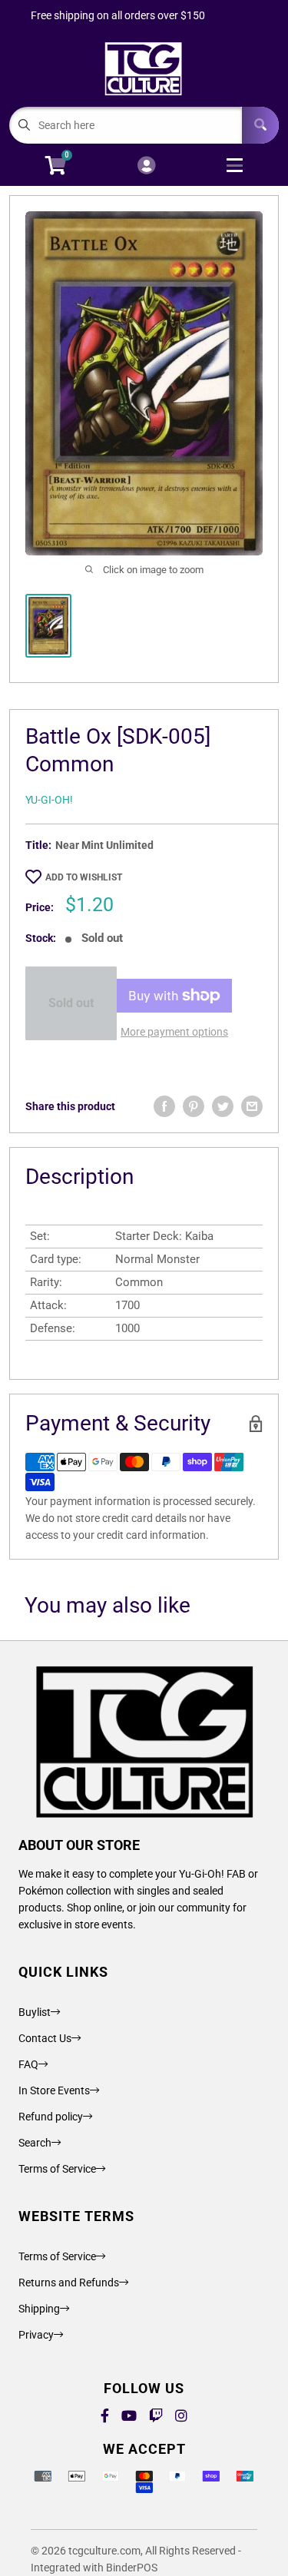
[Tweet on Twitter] (223, 1106)
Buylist (35, 2012)
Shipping (39, 2309)
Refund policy (51, 2117)
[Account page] (146, 166)
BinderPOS (132, 2568)
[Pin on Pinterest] (194, 1106)
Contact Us (45, 2038)
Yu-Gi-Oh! (49, 800)
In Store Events (54, 2090)
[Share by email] (252, 1106)
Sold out (71, 1003)
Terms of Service (57, 2169)
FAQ (28, 2064)
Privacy (36, 2335)
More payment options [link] (174, 1032)
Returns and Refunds (69, 2283)
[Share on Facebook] (164, 1106)
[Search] (260, 125)
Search (35, 2143)
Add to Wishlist (84, 877)
